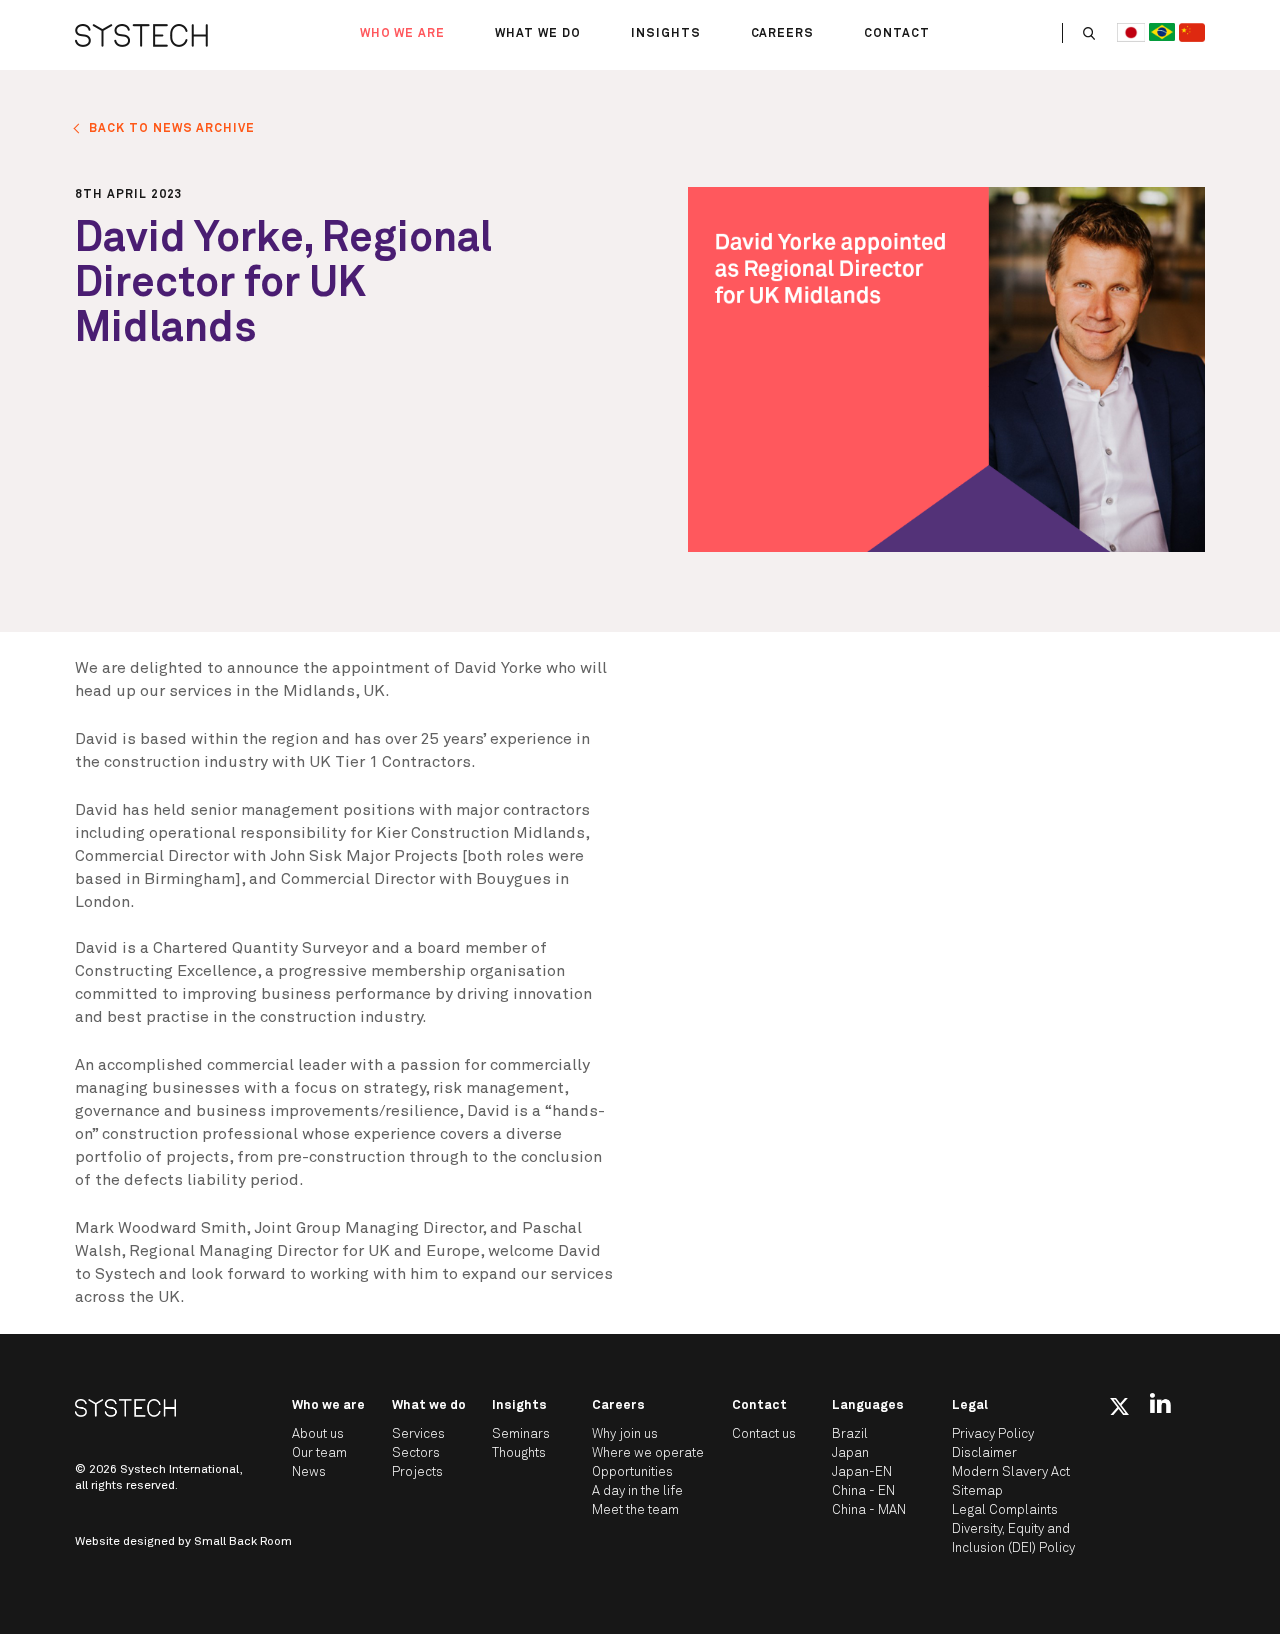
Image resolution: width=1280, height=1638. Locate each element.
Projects (417, 1472)
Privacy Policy (993, 1434)
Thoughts (519, 1453)
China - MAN (869, 1510)
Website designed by (183, 1542)
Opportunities (632, 1472)
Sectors (416, 1453)
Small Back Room (243, 1542)
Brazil (850, 1434)
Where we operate (648, 1453)
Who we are (403, 34)
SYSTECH (141, 35)
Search (1089, 33)
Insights (666, 34)
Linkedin (1160, 1403)
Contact (897, 34)
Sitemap (977, 1491)
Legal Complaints (1005, 1510)
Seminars (521, 1434)
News (309, 1472)
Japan (850, 1453)
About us (318, 1434)
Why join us (625, 1434)
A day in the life (637, 1491)
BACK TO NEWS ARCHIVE (172, 129)
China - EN (863, 1491)
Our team (319, 1453)
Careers (783, 34)
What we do (538, 34)
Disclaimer (984, 1453)
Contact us (764, 1434)
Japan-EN (862, 1472)
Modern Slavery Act (1011, 1472)
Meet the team (635, 1510)
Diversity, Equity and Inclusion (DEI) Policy (1013, 1539)
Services (418, 1434)
